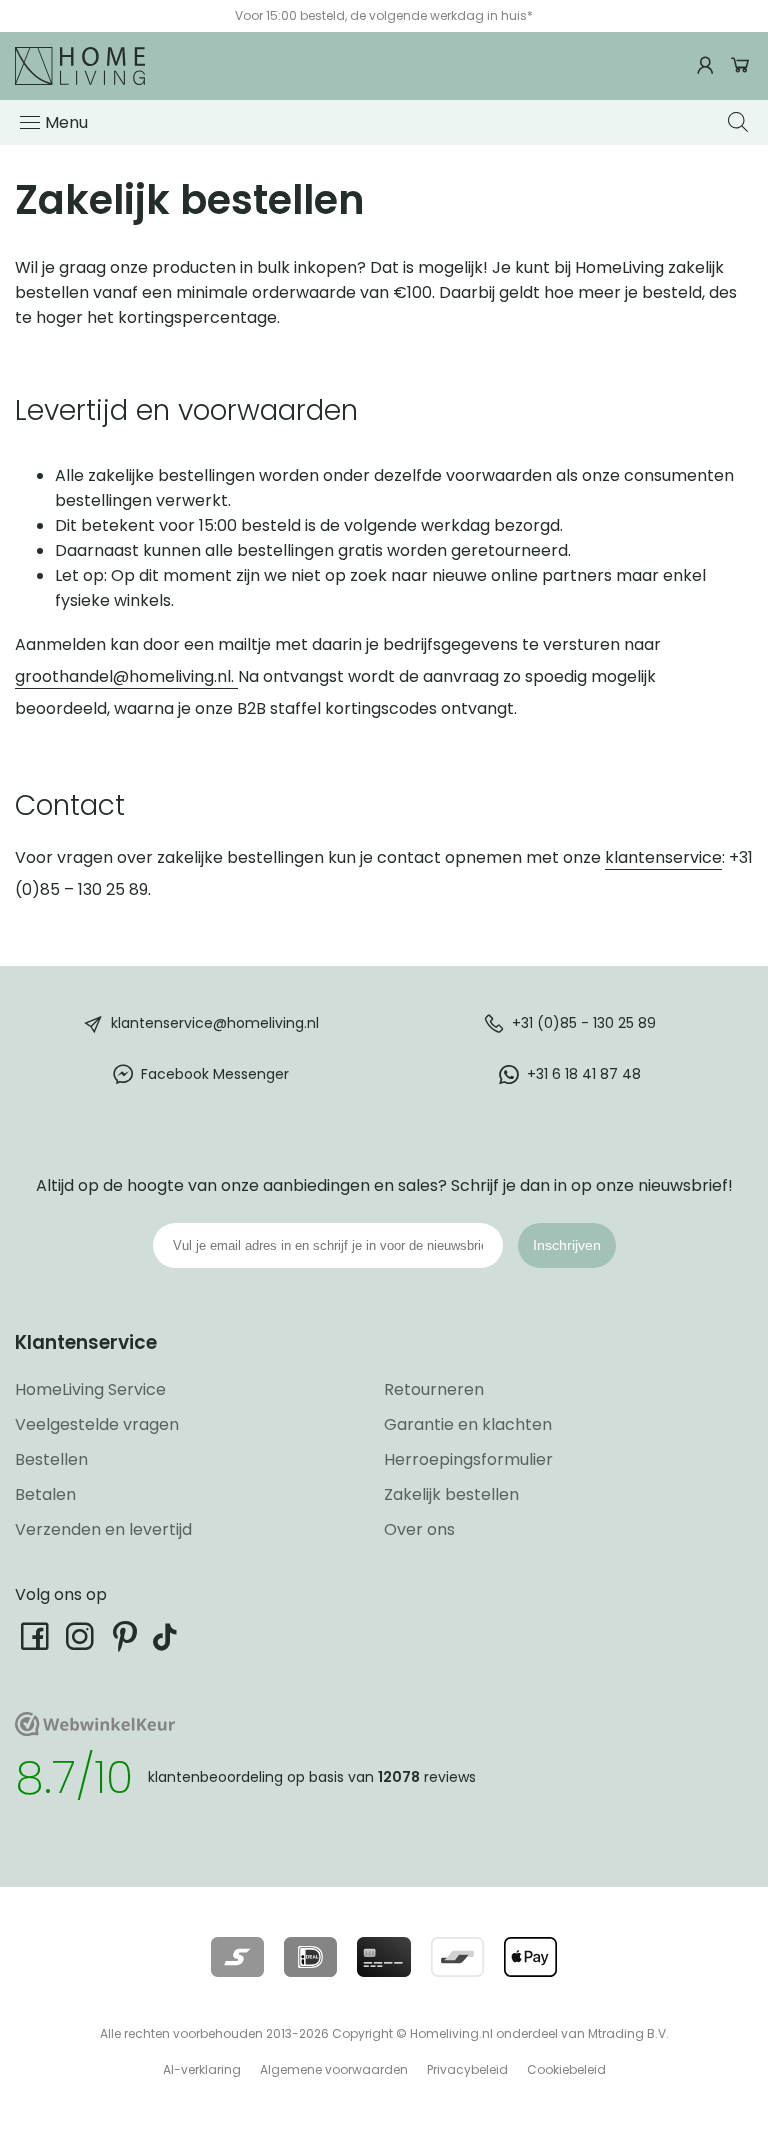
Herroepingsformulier (468, 1459)
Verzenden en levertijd (103, 1529)
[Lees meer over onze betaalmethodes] (237, 1957)
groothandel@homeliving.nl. (126, 676)
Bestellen (51, 1459)
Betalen (45, 1494)
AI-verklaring (202, 2069)
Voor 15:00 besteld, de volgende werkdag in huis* (384, 15)
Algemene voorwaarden (334, 2069)
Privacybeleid (467, 2069)
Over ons (419, 1529)
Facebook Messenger (215, 1073)
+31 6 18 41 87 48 (584, 1073)
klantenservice (663, 857)
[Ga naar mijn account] (708, 65)
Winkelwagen (740, 65)
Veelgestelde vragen (97, 1424)
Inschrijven (567, 1245)
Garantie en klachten (468, 1424)
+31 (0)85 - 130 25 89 (584, 1022)
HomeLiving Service (90, 1389)
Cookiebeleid (566, 2069)
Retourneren (434, 1389)
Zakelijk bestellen (451, 1494)
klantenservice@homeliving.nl (215, 1022)
